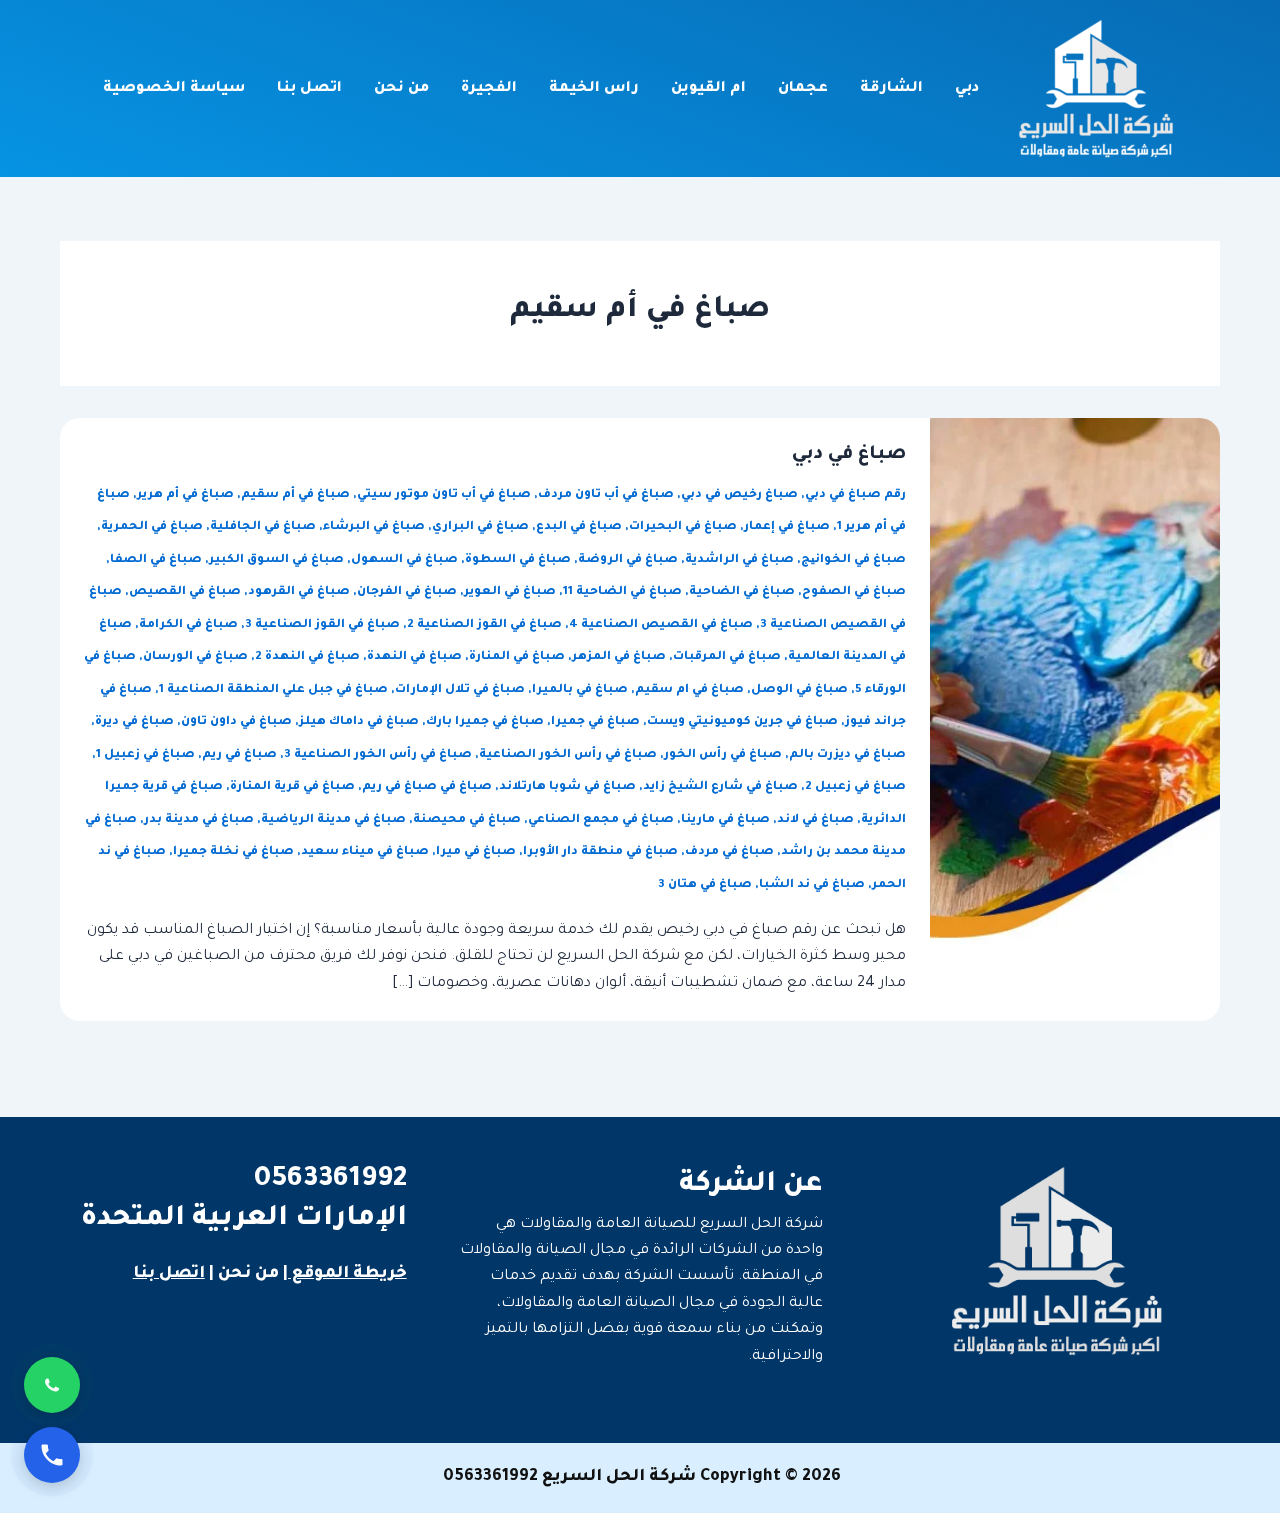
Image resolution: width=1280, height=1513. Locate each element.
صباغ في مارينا (725, 820)
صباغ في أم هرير (185, 495)
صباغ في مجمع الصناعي (601, 820)
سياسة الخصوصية (174, 89)
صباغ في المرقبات (727, 657)
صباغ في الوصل (799, 690)
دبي (967, 89)
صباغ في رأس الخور (723, 755)
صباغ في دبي (849, 455)
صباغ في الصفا (156, 560)
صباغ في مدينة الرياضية (333, 820)
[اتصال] (52, 1455)
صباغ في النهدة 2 (307, 657)
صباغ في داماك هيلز (359, 722)
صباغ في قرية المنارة (292, 787)
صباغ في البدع (579, 527)
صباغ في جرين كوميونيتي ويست (742, 722)
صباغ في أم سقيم (295, 495)
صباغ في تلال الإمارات (460, 690)
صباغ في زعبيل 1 (145, 755)
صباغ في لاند (815, 820)
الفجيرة (489, 89)
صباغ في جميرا (595, 722)
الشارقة (891, 89)
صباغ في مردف (729, 852)
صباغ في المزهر (619, 657)
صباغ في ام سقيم (689, 690)
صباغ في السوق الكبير (276, 560)
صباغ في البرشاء (374, 527)
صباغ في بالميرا (580, 690)
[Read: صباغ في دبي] (1075, 721)
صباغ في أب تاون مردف (606, 495)
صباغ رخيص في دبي (739, 495)
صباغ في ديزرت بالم (847, 755)
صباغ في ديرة (134, 722)
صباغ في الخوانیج (853, 560)
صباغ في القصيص (185, 592)
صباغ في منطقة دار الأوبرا (600, 852)
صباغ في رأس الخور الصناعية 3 (378, 755)
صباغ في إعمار (787, 527)
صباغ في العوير (510, 592)
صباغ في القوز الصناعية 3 (322, 625)
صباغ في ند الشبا (812, 885)
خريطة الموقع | (345, 1274)
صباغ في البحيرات (683, 527)
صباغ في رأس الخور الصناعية (568, 755)
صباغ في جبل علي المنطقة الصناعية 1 (273, 690)
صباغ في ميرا (476, 852)
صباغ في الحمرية (152, 527)
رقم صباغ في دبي (855, 495)
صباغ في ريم (239, 755)
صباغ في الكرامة (188, 625)
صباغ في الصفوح (854, 592)
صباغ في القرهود (299, 592)
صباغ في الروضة (628, 560)
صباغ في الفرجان (407, 592)
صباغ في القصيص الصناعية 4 (661, 625)
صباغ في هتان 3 (705, 885)
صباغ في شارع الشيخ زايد (720, 787)
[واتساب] (52, 1385)
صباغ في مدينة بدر (199, 820)
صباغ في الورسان (195, 657)
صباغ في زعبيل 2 (855, 787)
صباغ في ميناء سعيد (365, 852)
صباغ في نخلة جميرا (233, 852)
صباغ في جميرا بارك (485, 722)
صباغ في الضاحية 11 (622, 592)
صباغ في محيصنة (467, 820)
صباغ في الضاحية (742, 592)
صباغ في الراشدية (739, 560)
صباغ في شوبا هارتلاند (567, 787)
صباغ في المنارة (517, 657)
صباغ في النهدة (414, 657)
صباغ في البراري (480, 527)
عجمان (803, 89)
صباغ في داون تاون (236, 722)
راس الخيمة (594, 89)
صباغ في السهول (404, 560)
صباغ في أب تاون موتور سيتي (444, 495)
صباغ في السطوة (518, 560)
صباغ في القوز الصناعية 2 (484, 625)
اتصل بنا (309, 89)
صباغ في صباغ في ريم (427, 787)
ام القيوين (708, 89)
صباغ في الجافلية (263, 527)
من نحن (401, 89)
